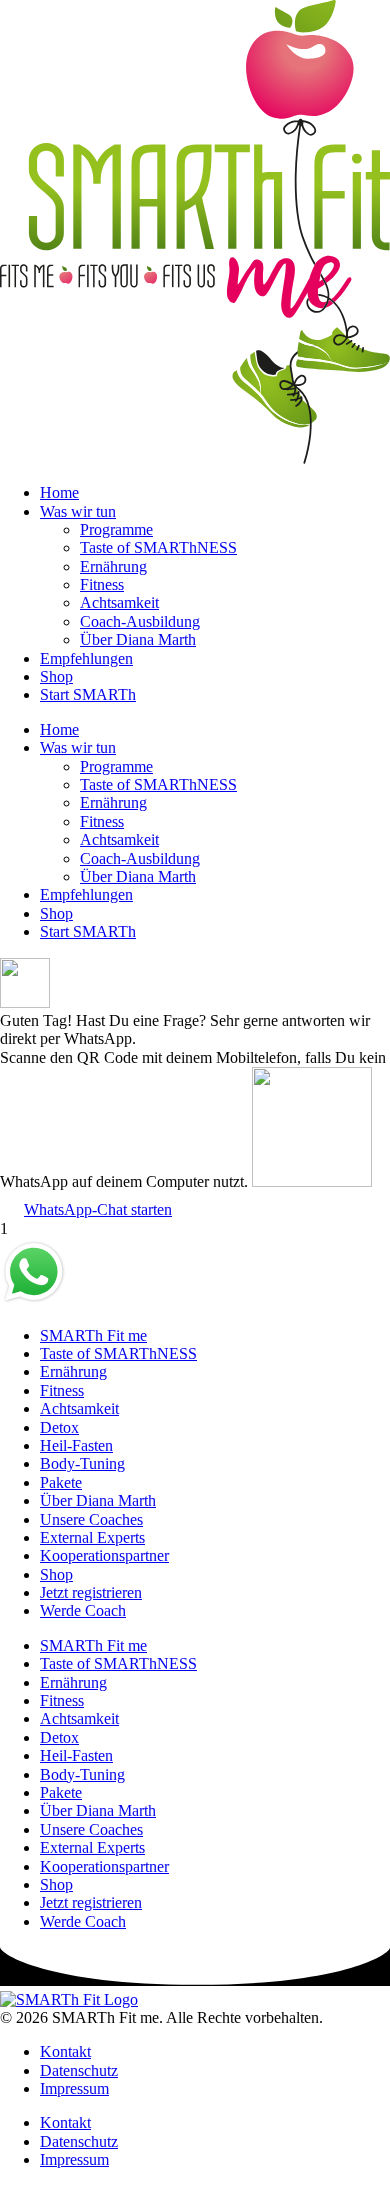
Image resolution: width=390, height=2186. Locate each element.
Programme (116, 529)
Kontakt (65, 2051)
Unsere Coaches (91, 1519)
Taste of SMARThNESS (158, 547)
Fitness (102, 584)
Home (59, 492)
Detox (59, 1427)
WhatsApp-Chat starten (98, 1209)
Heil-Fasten (76, 1445)
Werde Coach (83, 1610)
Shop (56, 676)
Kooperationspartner (104, 1555)
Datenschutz (79, 2070)
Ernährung (113, 566)
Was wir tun (78, 511)
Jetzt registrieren (91, 1592)
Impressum (74, 2088)
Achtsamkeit (119, 602)
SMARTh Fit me (93, 1335)
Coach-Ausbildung (140, 621)
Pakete (61, 1482)
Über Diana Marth (138, 639)
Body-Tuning (82, 1463)
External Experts (92, 1537)
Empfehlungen (86, 658)
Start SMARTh (88, 694)
